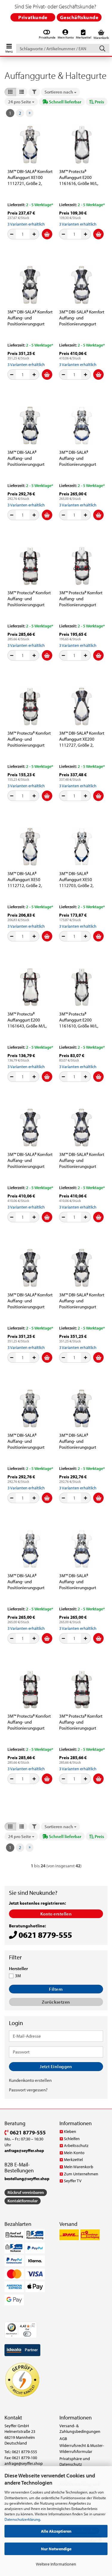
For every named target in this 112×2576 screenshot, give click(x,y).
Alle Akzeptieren (56, 2531)
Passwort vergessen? (28, 2090)
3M (18, 1976)
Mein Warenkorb (79, 2167)
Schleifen (72, 2139)
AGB (63, 2439)
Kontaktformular (23, 2201)
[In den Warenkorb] (47, 234)
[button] (10, 92)
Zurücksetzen (56, 2002)
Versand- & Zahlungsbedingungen (80, 2429)
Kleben (70, 2131)
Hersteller (18, 1969)
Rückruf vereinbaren (26, 2192)
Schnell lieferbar (65, 102)
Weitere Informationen (56, 2564)
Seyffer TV (73, 2181)
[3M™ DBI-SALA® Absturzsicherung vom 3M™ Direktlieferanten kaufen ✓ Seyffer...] (30, 145)
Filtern (56, 1989)
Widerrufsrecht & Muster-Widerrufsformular (82, 2448)
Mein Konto (74, 2153)
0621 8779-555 (27, 2132)
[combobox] (60, 92)
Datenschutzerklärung (22, 2519)
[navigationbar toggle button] (9, 47)
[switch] (27, 2334)
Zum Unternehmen (81, 2174)
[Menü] (33, 2325)
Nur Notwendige (56, 2549)
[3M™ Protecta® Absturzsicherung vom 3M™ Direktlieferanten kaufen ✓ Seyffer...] (82, 145)
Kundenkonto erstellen (30, 2080)
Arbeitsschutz (76, 2145)
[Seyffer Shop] (3, 35)
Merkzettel (73, 2160)
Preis (99, 102)
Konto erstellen (56, 1914)
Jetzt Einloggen (56, 2066)
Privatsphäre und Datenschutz (75, 2462)
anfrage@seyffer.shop (24, 2463)
